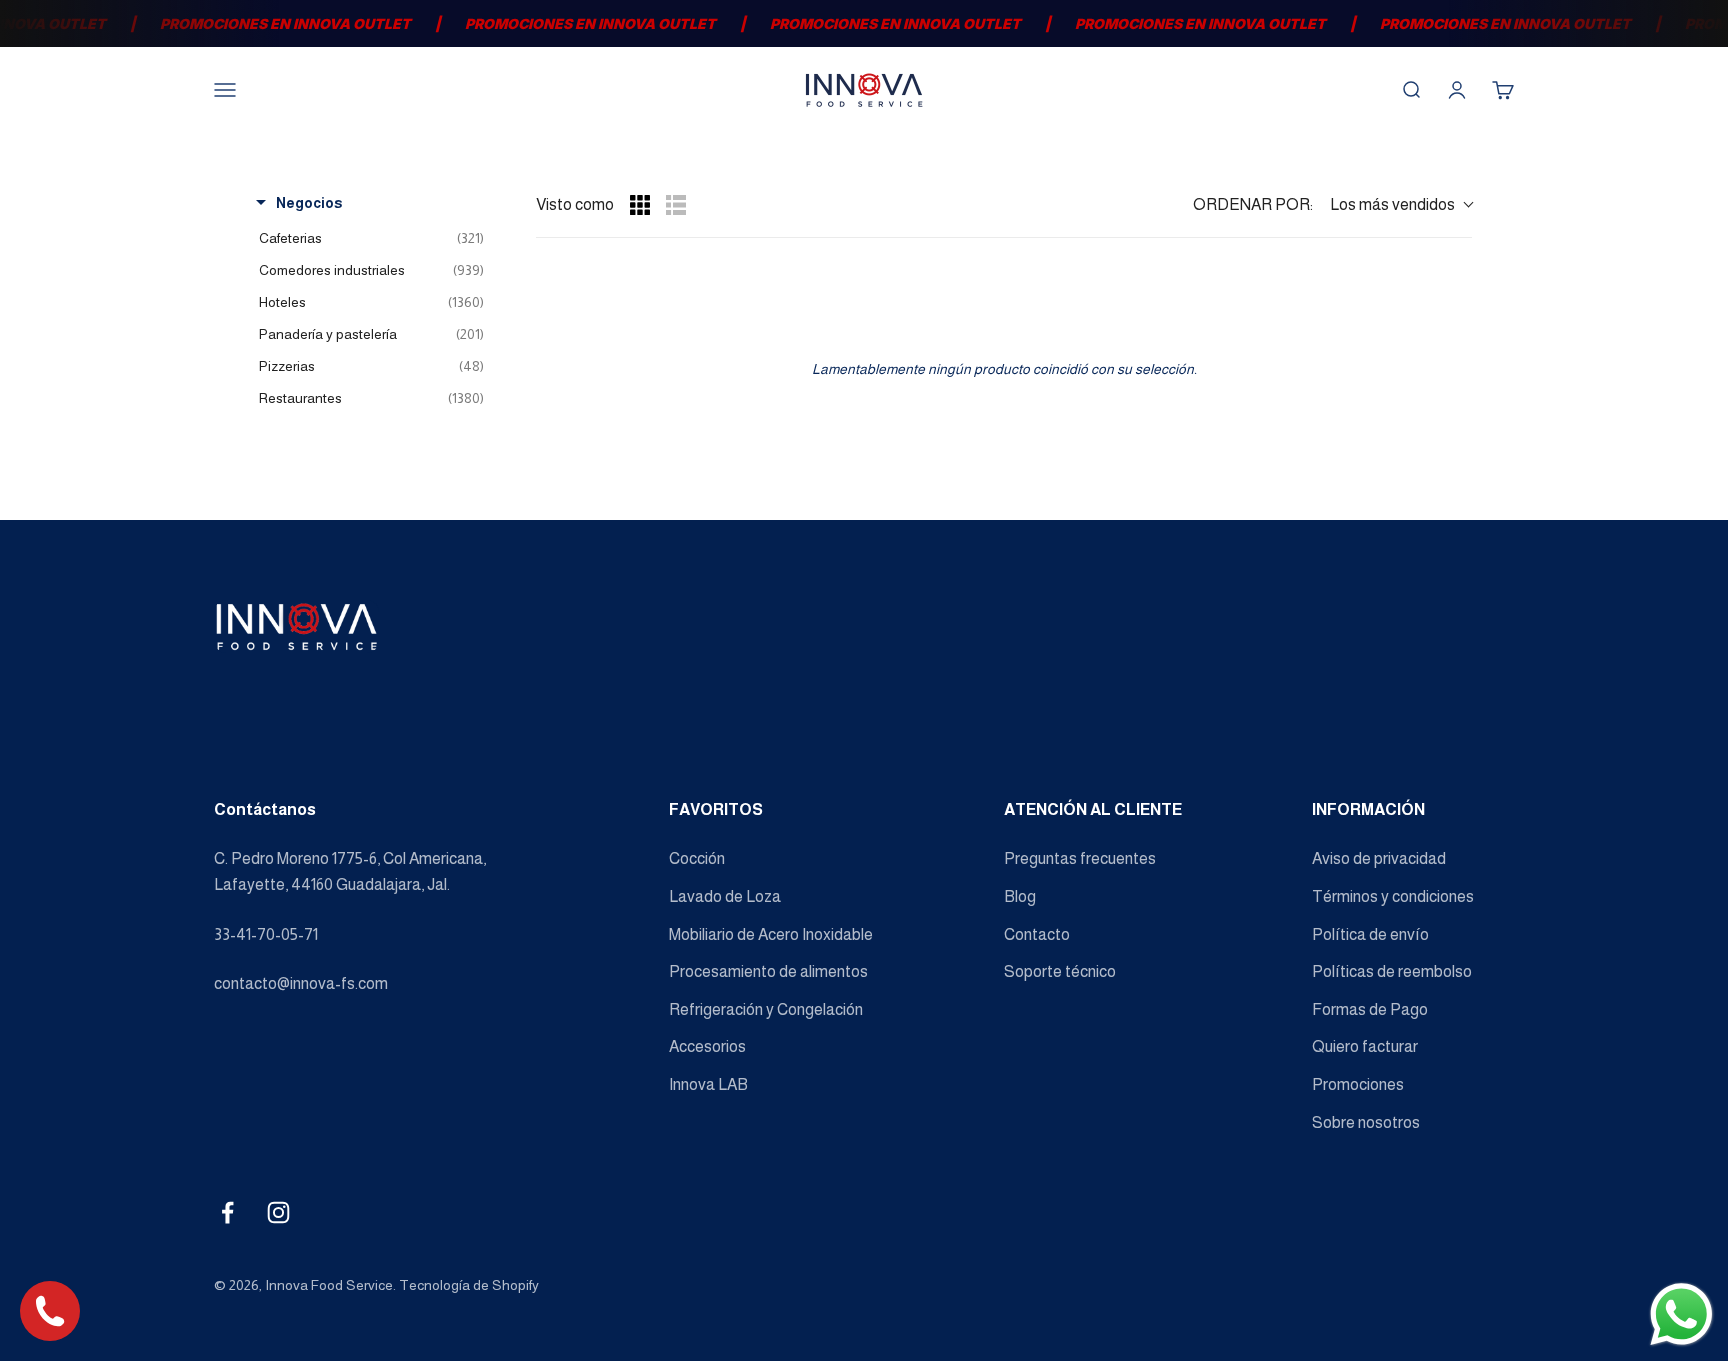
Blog (1020, 896)
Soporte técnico (1060, 971)
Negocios (309, 203)
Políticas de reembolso (1392, 971)
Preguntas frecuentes (1080, 858)
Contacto (1037, 934)
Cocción (697, 858)
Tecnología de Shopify (469, 1285)
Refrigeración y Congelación (766, 1009)
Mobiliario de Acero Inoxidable (771, 934)
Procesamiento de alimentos (768, 971)
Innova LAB (708, 1084)
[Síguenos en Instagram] (278, 1212)
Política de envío (1370, 934)
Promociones (1358, 1084)
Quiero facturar (1365, 1046)
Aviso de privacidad (1379, 858)
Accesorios (707, 1046)
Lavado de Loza (725, 896)
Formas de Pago (1370, 1009)
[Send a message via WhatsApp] (1681, 1314)
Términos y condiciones (1393, 896)
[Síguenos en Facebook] (227, 1212)
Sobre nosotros (1366, 1122)
